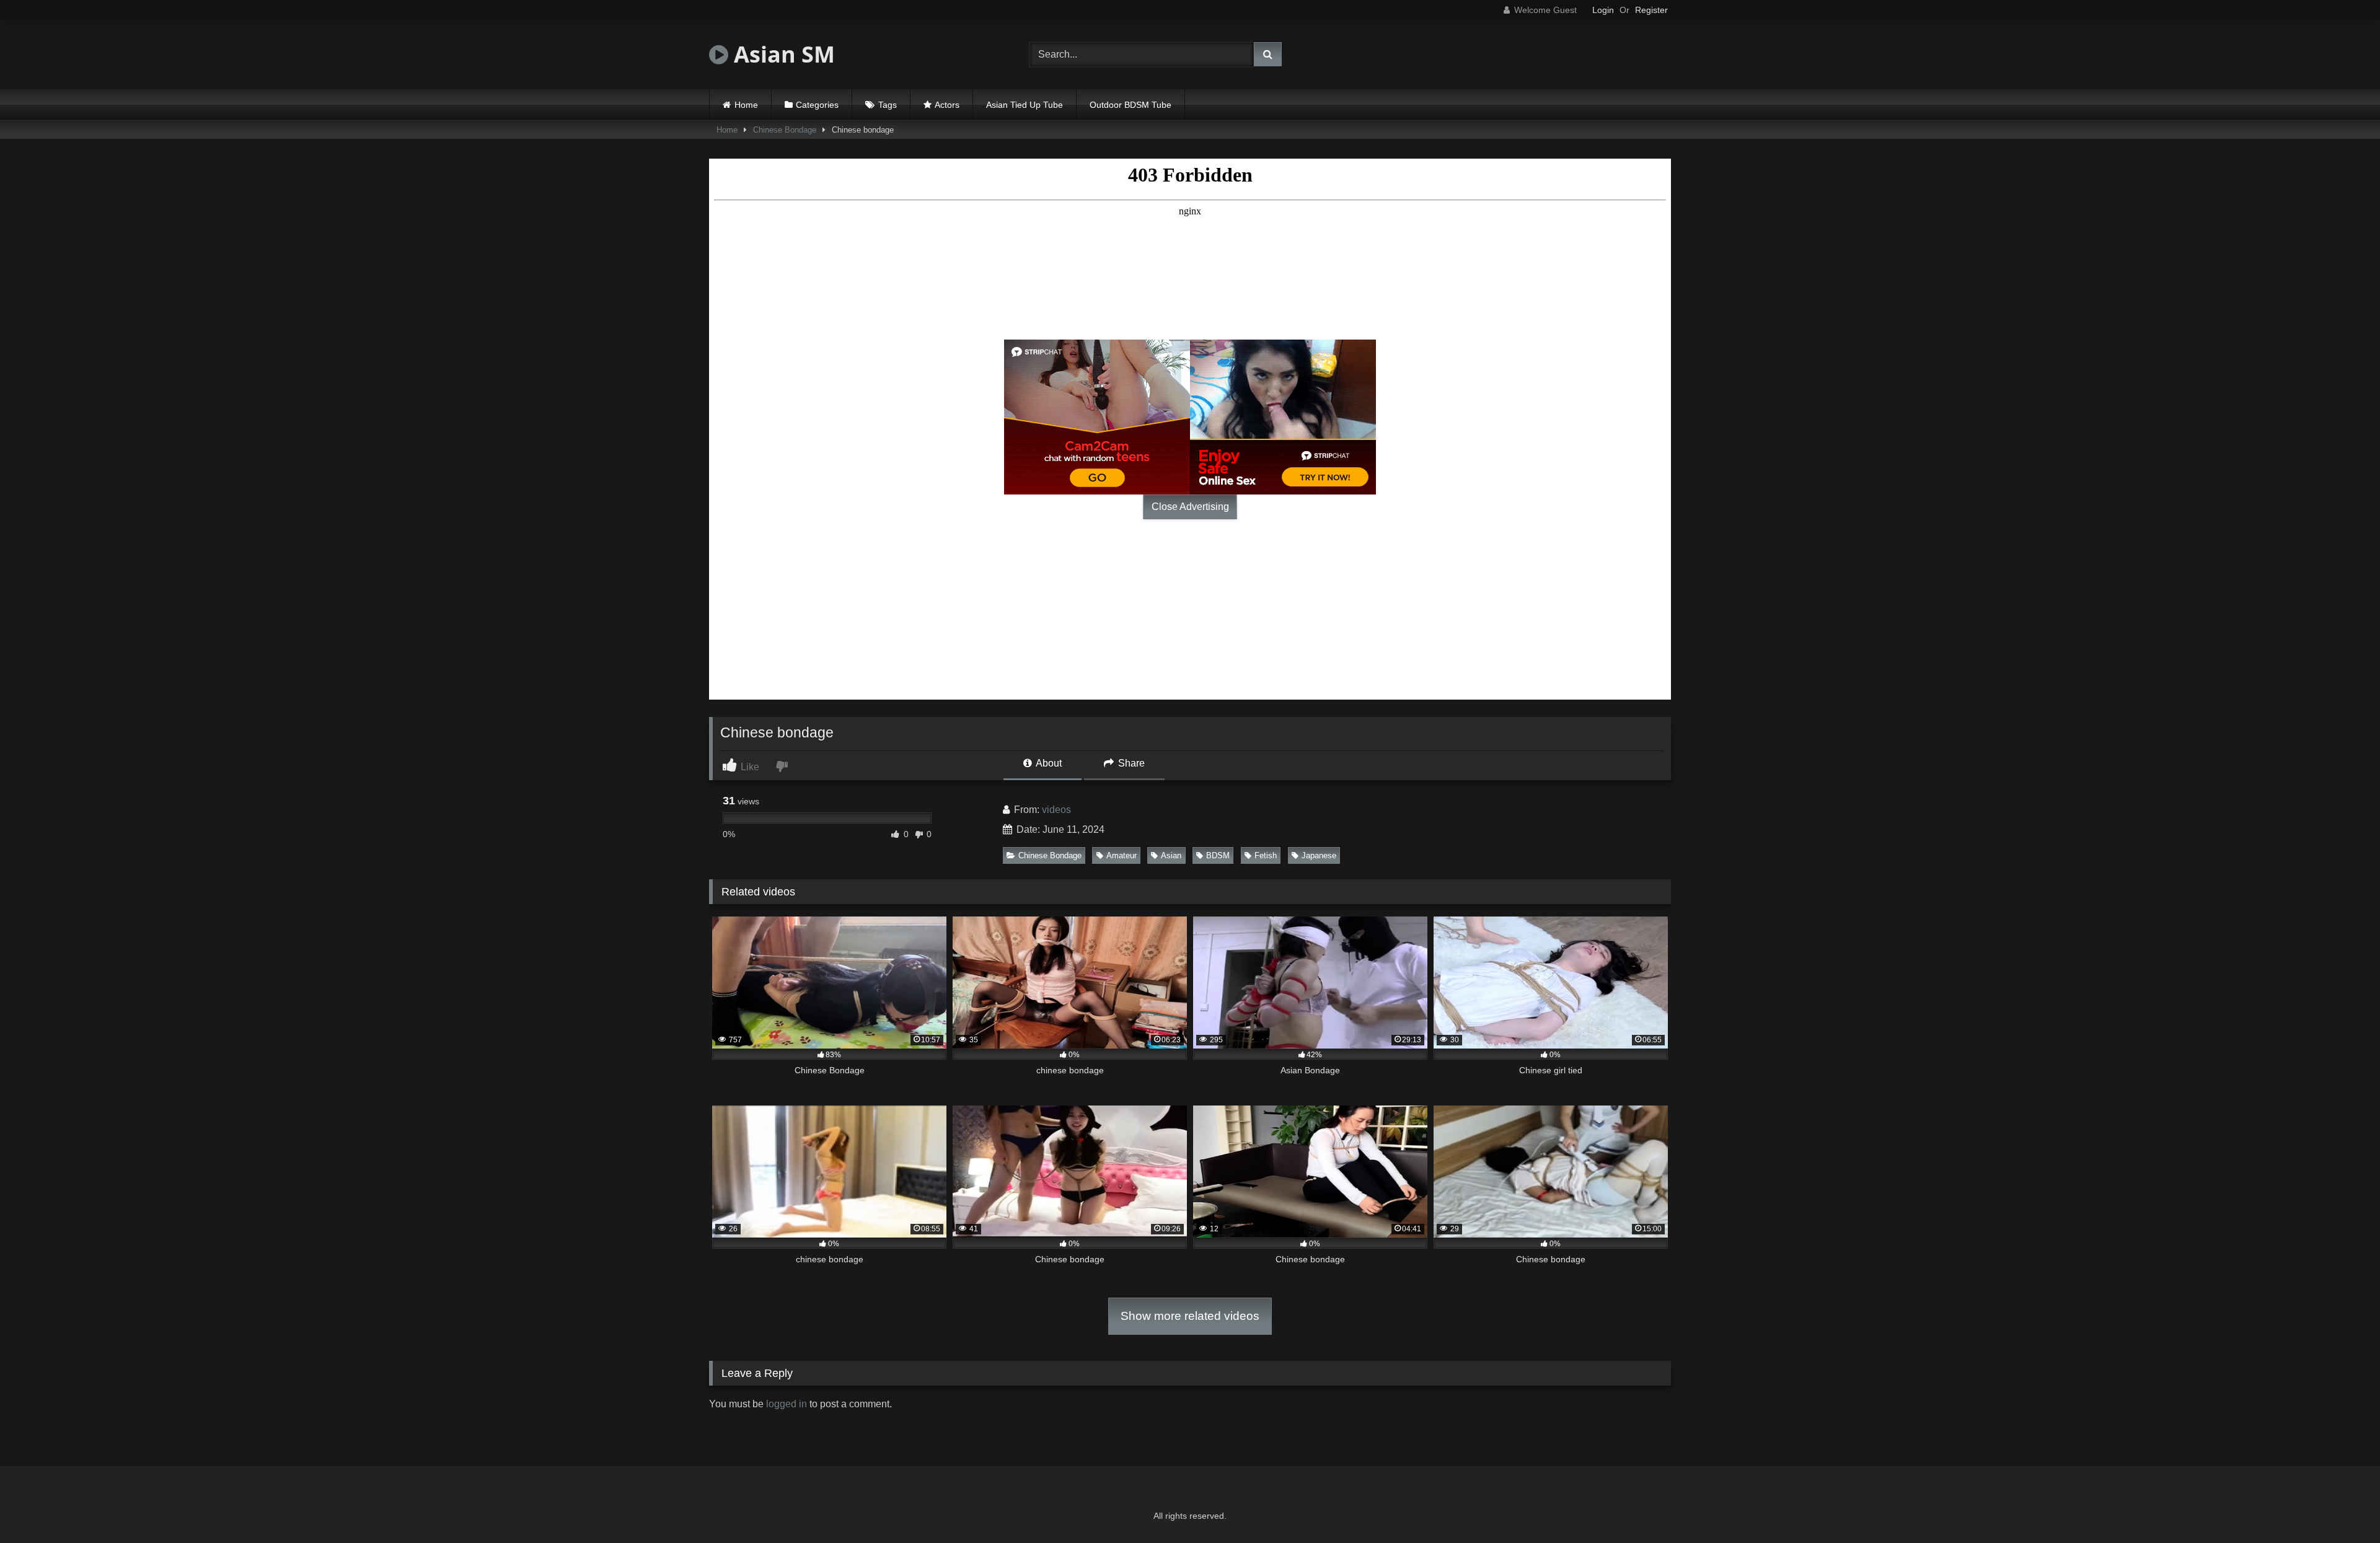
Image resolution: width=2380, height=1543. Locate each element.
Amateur (1122, 855)
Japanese (1319, 855)
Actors (947, 105)
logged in (787, 1404)
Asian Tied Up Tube (1025, 105)
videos (1056, 810)
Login (1603, 10)
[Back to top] (2342, 1506)
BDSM (1218, 855)
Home (746, 105)
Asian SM (782, 54)
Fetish (1266, 855)
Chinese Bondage (785, 130)
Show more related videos (1190, 1316)
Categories (817, 105)
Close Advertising (1190, 507)
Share (1130, 763)
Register (1651, 10)
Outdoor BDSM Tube (1130, 105)
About (1048, 763)
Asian (1171, 855)
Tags (888, 105)
